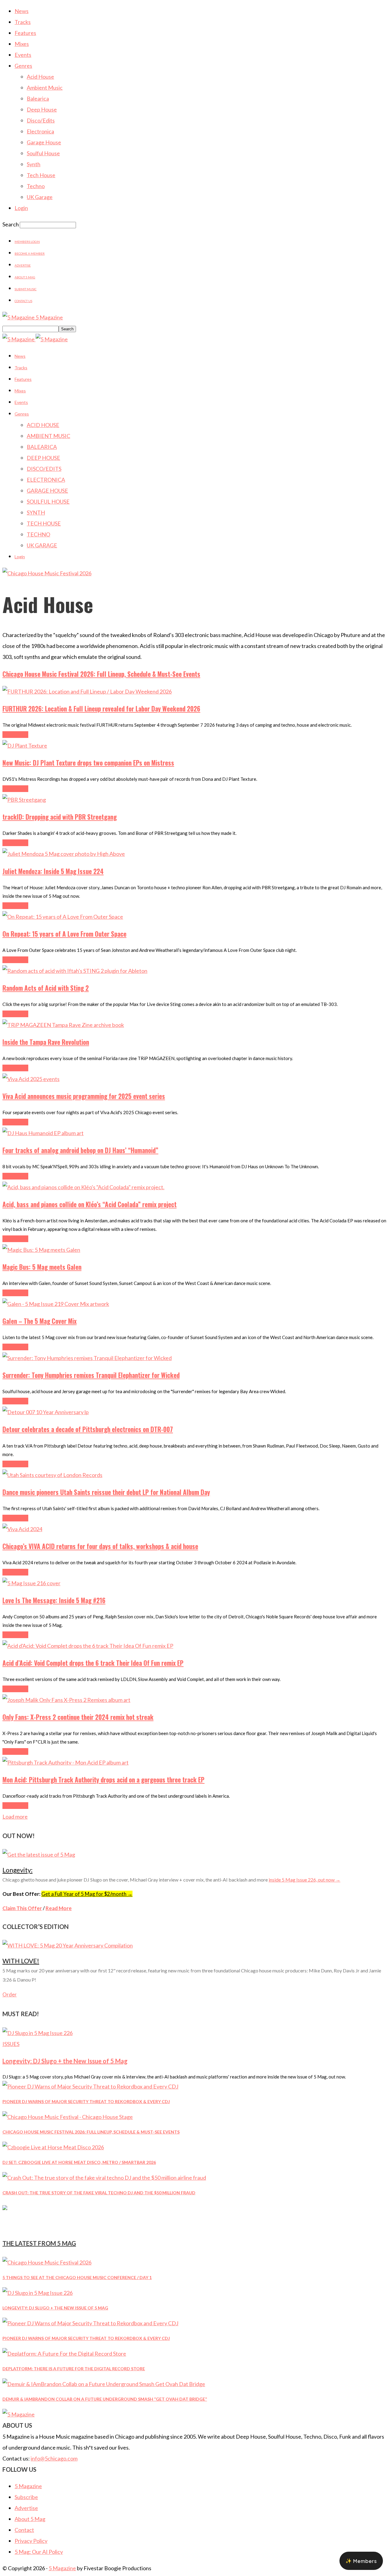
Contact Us (23, 301)
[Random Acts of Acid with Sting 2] (75, 971)
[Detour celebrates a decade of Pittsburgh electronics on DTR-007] (46, 1412)
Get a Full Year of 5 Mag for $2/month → (87, 1894)
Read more (15, 735)
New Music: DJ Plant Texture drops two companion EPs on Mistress (88, 763)
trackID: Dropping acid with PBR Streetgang (60, 817)
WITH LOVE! (21, 1961)
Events (23, 55)
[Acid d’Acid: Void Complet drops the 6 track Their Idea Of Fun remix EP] (88, 1646)
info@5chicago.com (54, 2458)
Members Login (27, 242)
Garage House (44, 142)
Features (25, 33)
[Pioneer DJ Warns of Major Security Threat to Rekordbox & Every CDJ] (90, 2086)
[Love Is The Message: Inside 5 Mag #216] (31, 1583)
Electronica (40, 131)
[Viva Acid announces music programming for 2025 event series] (31, 1079)
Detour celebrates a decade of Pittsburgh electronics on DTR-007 (88, 1429)
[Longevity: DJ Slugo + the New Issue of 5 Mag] (38, 2033)
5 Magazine (28, 2486)
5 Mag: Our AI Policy (39, 2552)
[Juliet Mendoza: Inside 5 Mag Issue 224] (64, 854)
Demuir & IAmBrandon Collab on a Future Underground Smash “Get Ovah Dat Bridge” (105, 2399)
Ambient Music (45, 88)
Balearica (38, 98)
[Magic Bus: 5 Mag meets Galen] (41, 1250)
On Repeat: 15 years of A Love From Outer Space (64, 934)
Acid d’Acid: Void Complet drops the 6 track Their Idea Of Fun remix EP (93, 1663)
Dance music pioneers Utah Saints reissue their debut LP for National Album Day (106, 1492)
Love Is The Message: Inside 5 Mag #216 (54, 1600)
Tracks (23, 22)
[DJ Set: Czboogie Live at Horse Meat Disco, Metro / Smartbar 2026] (53, 2147)
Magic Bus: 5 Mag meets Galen (42, 1267)
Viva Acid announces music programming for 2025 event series (84, 1096)
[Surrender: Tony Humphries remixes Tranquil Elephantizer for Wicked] (87, 1358)
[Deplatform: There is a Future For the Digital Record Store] (64, 2354)
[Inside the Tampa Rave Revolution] (63, 1025)
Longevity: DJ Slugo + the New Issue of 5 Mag (65, 2061)
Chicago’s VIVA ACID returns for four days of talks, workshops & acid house (100, 1546)
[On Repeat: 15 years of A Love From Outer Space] (63, 917)
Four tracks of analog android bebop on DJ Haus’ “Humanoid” (80, 1150)
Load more (15, 1817)
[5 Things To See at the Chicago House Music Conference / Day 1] (47, 2262)
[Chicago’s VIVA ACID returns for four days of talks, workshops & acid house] (22, 1529)
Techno (36, 186)
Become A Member (30, 253)
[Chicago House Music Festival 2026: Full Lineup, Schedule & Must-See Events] (68, 2117)
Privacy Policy (31, 2541)
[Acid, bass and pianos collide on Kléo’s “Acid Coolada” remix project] (83, 1187)
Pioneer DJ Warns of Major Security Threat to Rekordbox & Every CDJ (86, 2101)
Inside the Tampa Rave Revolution (46, 1042)
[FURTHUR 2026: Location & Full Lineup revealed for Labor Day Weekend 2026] (87, 691)
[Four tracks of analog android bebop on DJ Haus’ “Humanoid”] (43, 1133)
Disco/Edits (41, 120)
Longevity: (17, 1870)
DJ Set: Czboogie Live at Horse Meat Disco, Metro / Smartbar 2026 (79, 2162)
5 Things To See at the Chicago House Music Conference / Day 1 (77, 2277)
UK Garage (40, 197)
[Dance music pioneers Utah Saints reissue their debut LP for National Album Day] (52, 1475)
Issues (11, 2044)
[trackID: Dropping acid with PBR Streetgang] (24, 800)
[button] (361, 2561)
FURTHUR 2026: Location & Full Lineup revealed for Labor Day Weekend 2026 (101, 709)
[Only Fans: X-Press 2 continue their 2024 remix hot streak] (66, 1700)
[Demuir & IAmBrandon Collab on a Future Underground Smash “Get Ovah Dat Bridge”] (104, 2384)
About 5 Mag (25, 277)
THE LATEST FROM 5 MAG (39, 2243)
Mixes (22, 44)
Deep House (42, 109)
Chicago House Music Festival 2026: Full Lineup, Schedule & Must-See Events (101, 674)
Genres (23, 66)
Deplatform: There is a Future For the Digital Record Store (74, 2369)
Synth (34, 164)
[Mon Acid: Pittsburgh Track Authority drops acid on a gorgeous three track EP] (65, 1762)
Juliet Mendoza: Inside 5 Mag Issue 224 (53, 871)
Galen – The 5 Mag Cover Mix (40, 1321)
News (22, 11)
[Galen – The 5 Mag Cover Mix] (56, 1304)
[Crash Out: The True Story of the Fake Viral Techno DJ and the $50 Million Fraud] (104, 2178)
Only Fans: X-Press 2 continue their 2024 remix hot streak (78, 1717)
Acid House (40, 77)
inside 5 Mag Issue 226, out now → (305, 1880)
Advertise (23, 265)
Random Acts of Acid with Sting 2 (46, 988)
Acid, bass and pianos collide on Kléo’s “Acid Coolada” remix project (90, 1204)
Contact (24, 2530)
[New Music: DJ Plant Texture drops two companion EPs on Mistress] (25, 746)
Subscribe (26, 2497)
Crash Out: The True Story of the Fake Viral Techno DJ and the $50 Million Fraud (99, 2193)
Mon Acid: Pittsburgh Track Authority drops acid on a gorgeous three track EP (103, 1780)
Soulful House (43, 153)
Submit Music (26, 289)
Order (10, 1994)
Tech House (41, 175)
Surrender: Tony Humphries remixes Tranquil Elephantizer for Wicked (91, 1375)
